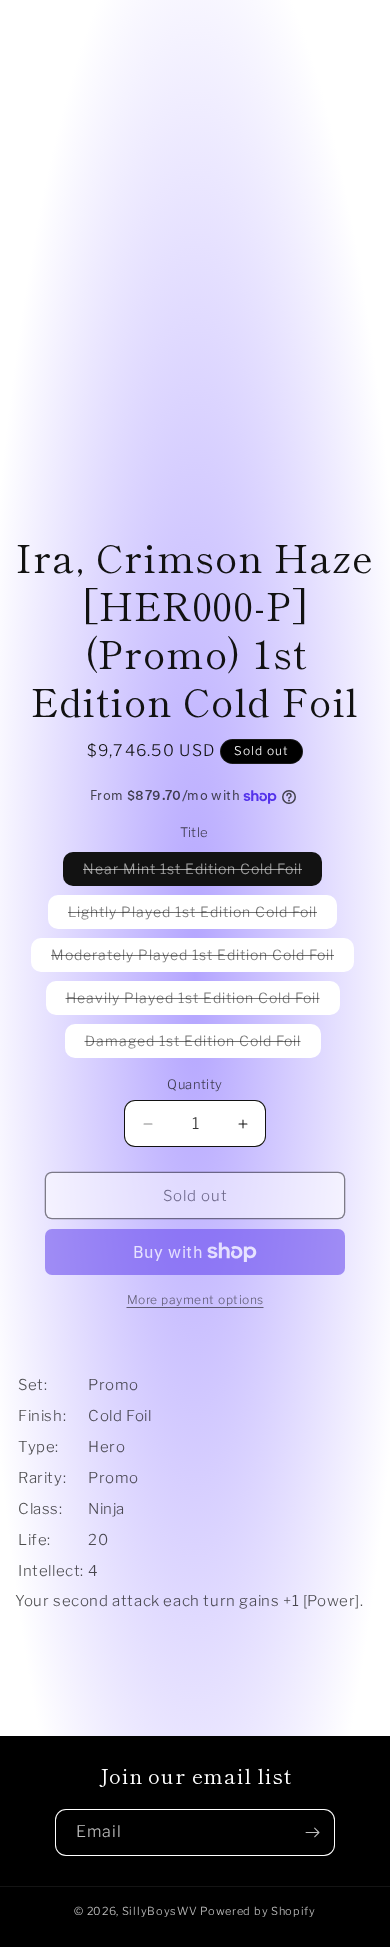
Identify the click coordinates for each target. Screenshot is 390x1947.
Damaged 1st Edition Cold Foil (203, 1044)
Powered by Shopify (258, 1911)
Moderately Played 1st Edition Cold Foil (202, 958)
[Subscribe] (312, 1832)
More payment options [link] (195, 1299)
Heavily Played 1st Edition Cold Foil (203, 1001)
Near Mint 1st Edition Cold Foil (202, 872)
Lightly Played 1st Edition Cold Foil (202, 915)
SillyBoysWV (160, 1911)
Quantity (194, 1084)
